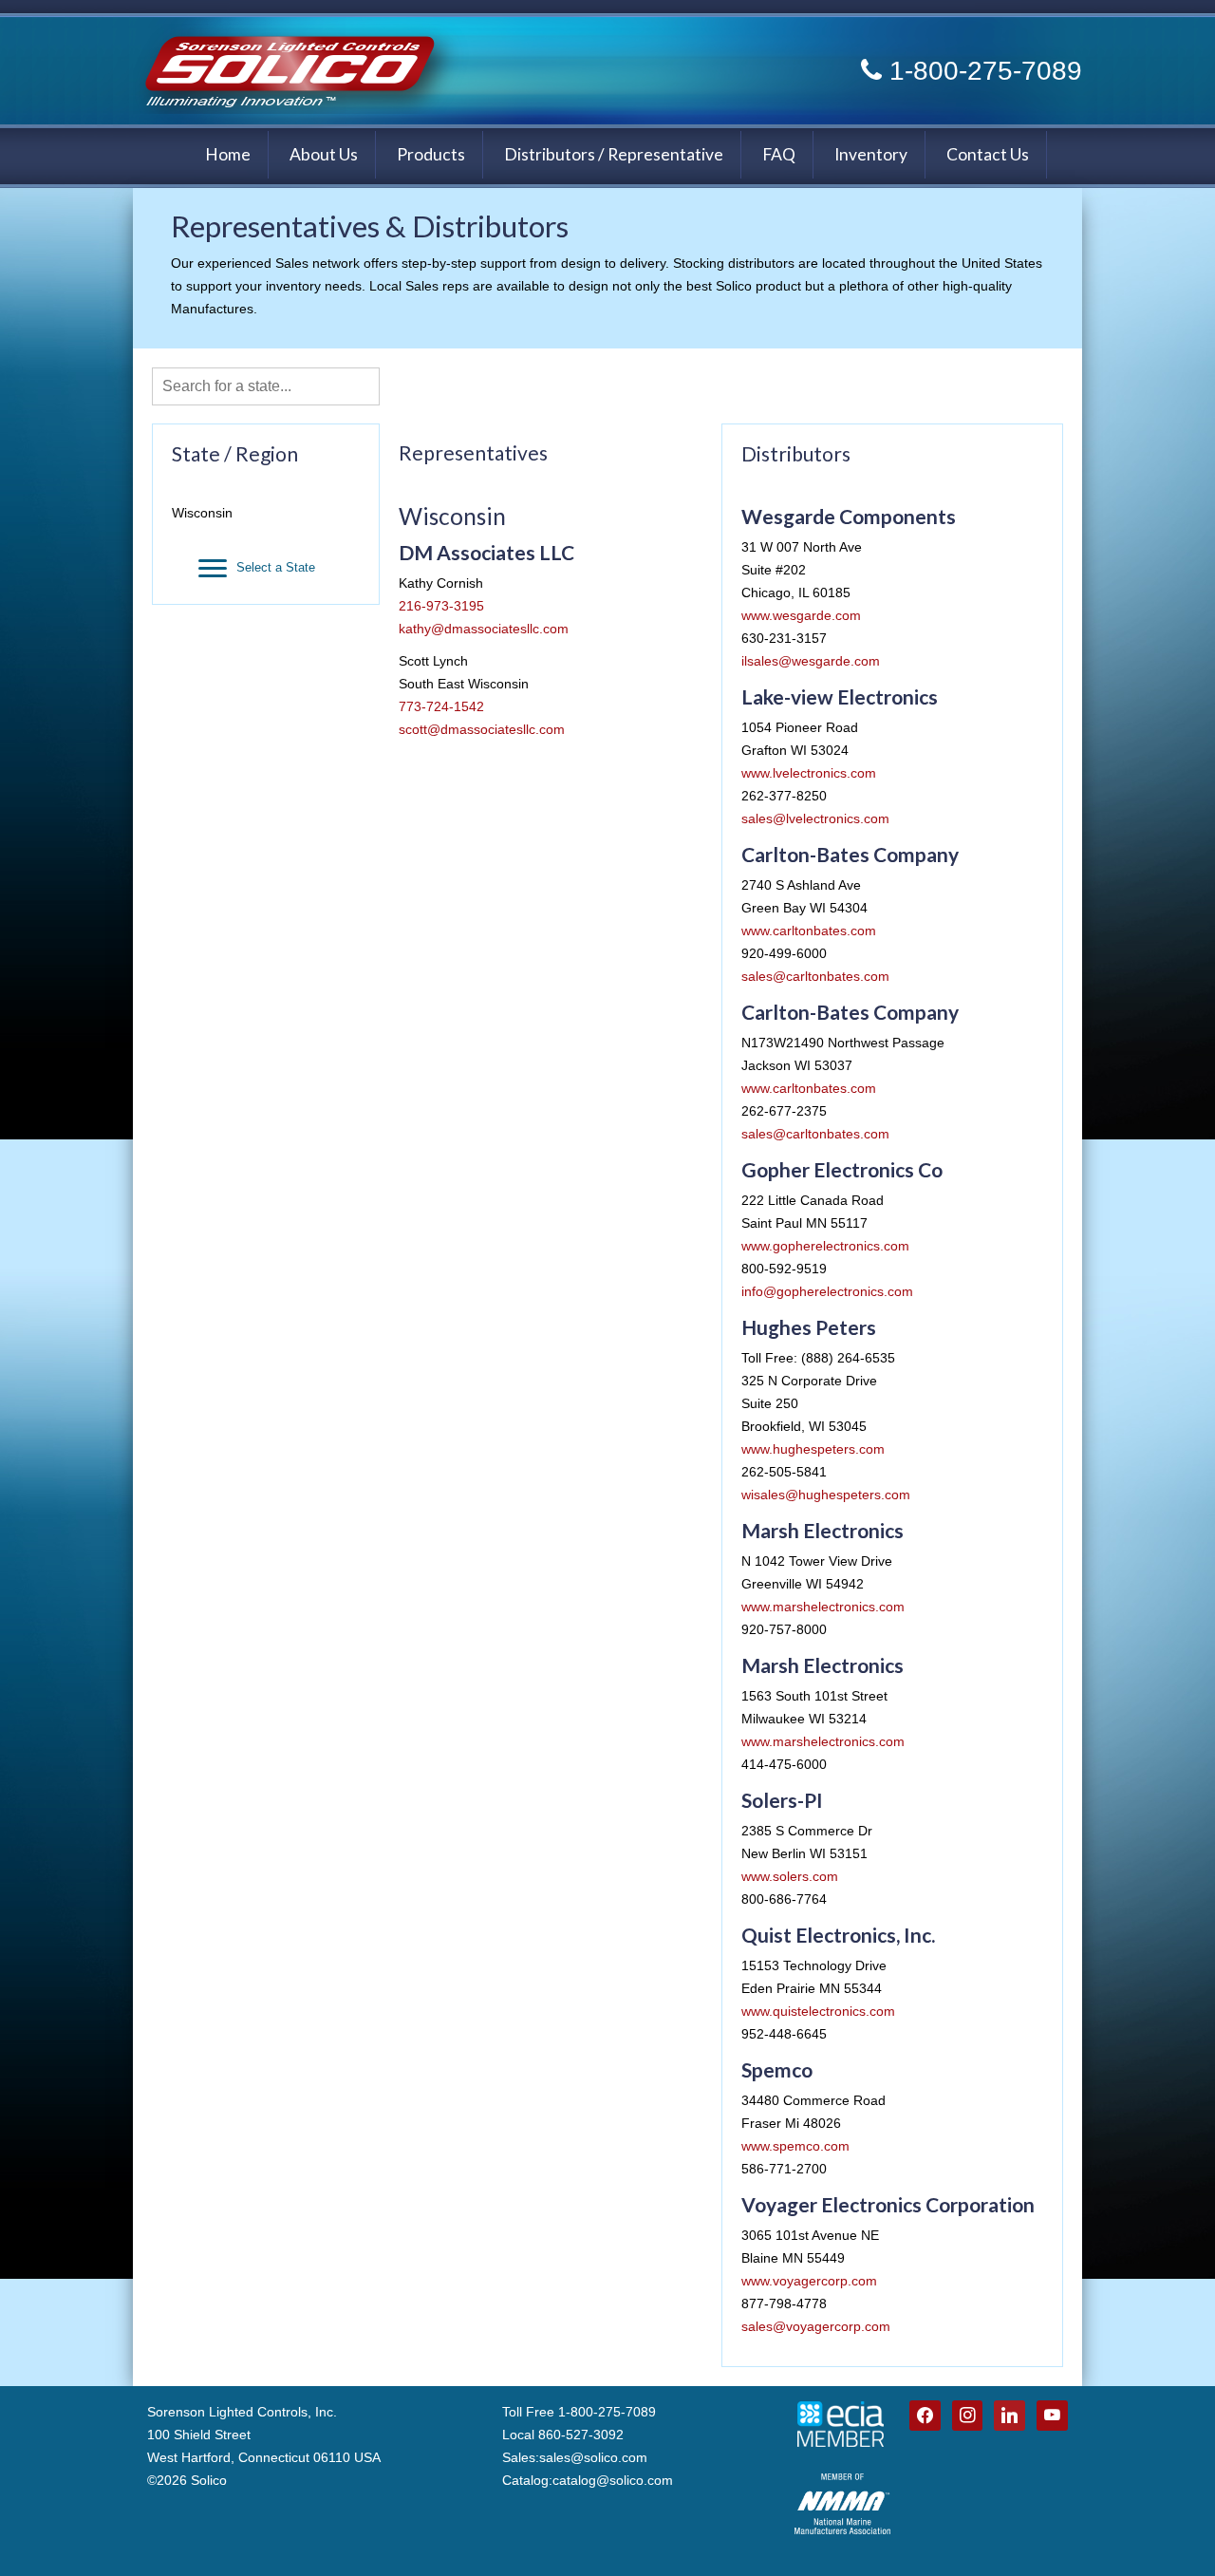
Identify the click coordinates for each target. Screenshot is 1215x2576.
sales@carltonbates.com (815, 976)
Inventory (871, 154)
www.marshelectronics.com (823, 1607)
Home (228, 154)
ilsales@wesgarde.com (811, 661)
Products (431, 154)
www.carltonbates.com (809, 931)
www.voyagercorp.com (809, 2281)
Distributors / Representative (614, 154)
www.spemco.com (795, 2146)
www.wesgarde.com (801, 615)
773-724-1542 (441, 706)
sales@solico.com (593, 2457)
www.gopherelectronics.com (825, 1246)
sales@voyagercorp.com (816, 2326)
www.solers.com (790, 1876)
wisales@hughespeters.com (826, 1495)
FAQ (779, 154)
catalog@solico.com (613, 2480)
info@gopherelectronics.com (827, 1291)
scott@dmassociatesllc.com (482, 729)
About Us (324, 154)
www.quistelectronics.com (818, 2011)
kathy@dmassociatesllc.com (484, 629)
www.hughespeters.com (813, 1449)
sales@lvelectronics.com (815, 818)
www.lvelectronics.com (809, 773)
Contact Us (988, 154)
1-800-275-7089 (986, 71)
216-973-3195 (441, 606)
